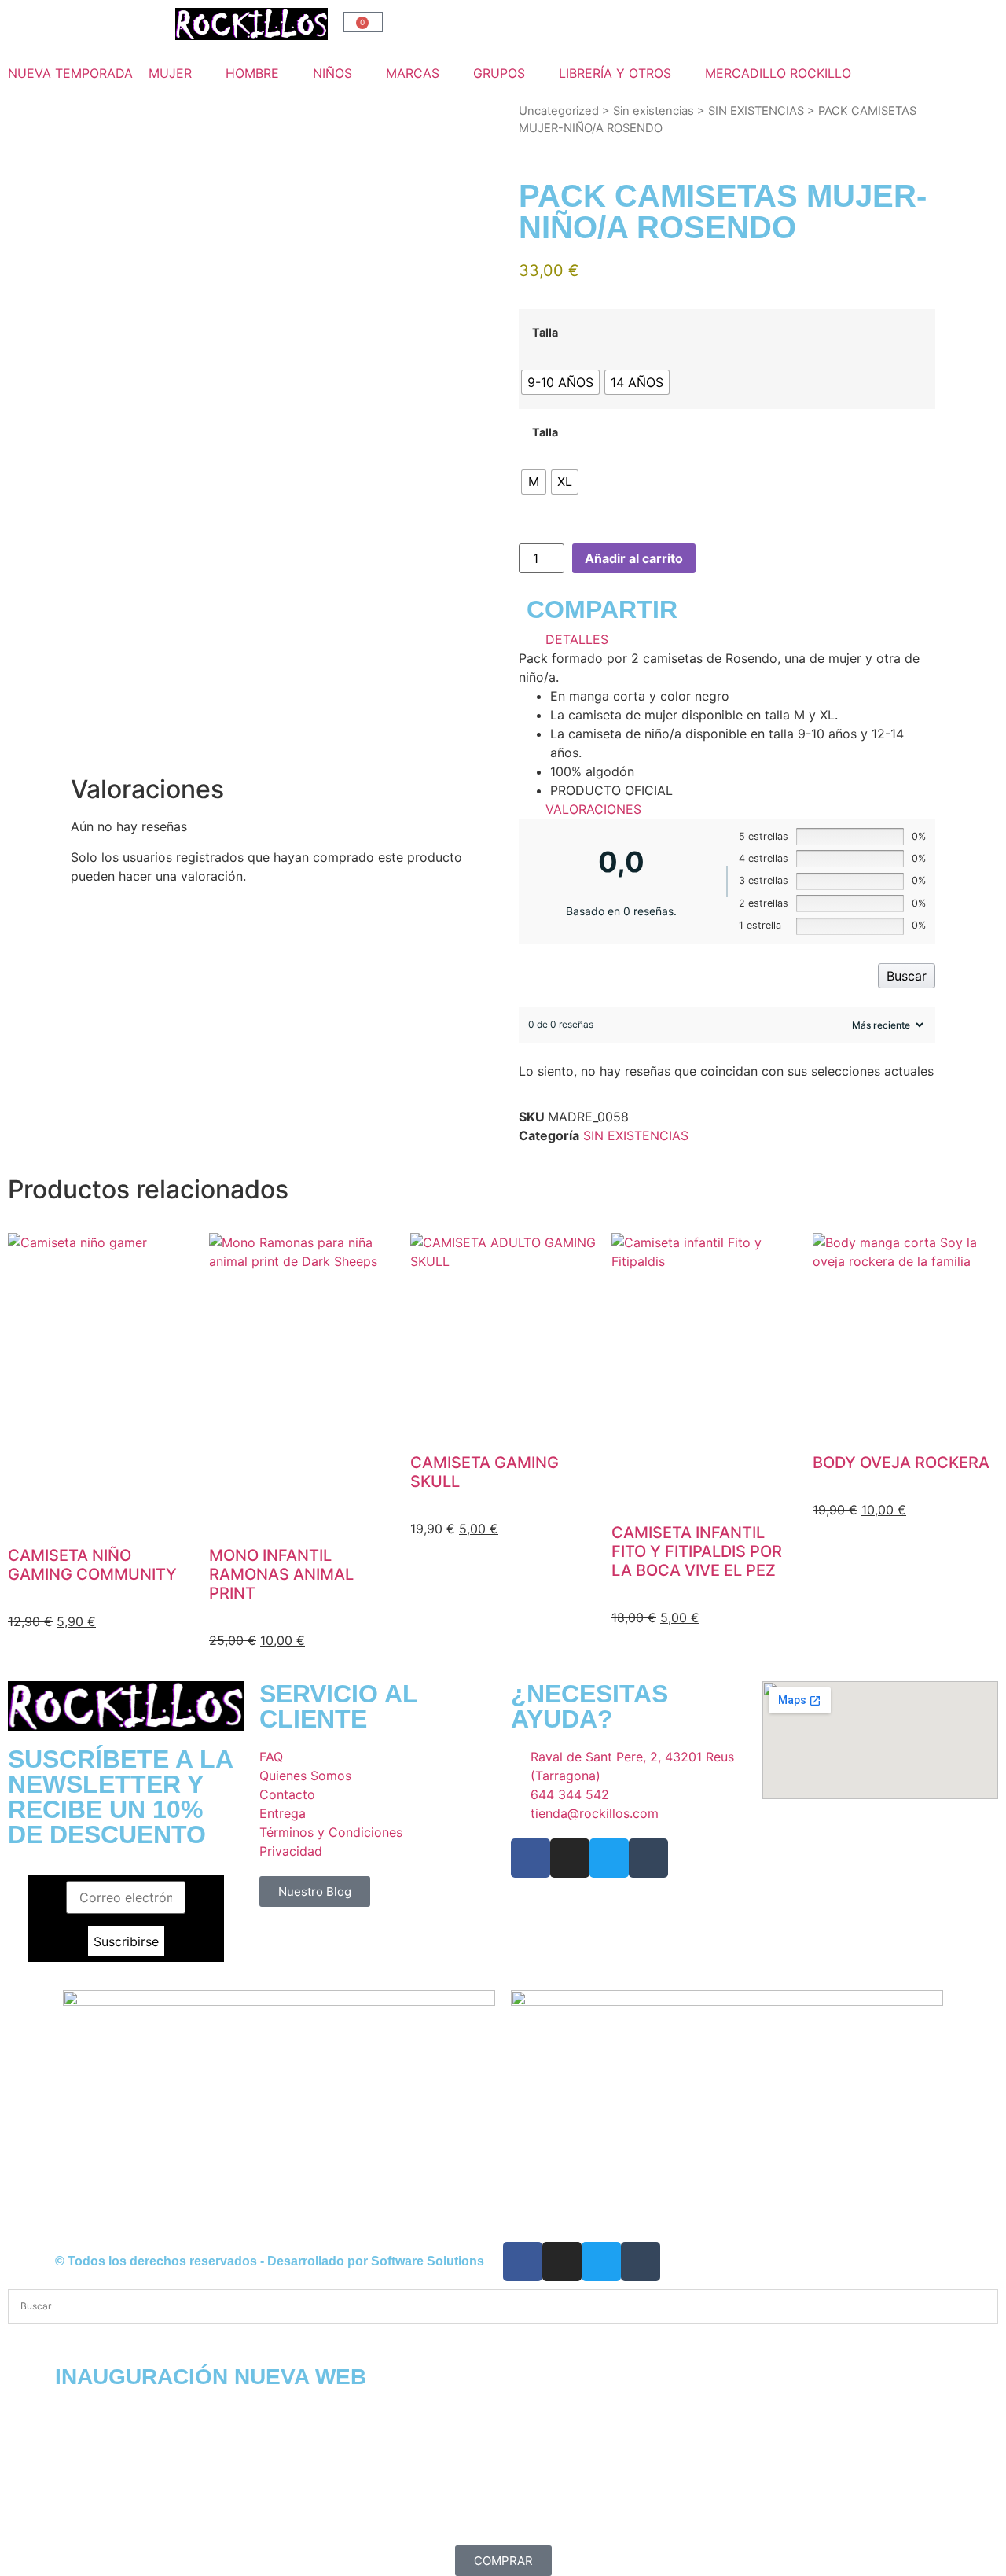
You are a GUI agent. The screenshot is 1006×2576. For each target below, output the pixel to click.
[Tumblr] (648, 1858)
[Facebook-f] (531, 1858)
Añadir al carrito (634, 558)
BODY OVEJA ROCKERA (901, 1463)
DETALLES (577, 639)
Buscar (907, 976)
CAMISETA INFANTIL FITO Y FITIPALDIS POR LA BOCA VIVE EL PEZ (697, 1551)
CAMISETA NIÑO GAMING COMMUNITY (92, 1565)
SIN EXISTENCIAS (756, 111)
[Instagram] (570, 1858)
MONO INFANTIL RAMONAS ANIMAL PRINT (281, 1574)
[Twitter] (609, 1858)
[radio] (560, 382)
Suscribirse (126, 1941)
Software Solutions (428, 2261)
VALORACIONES (593, 809)
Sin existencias (654, 111)
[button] (179, 73)
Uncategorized (559, 111)
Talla (545, 333)
